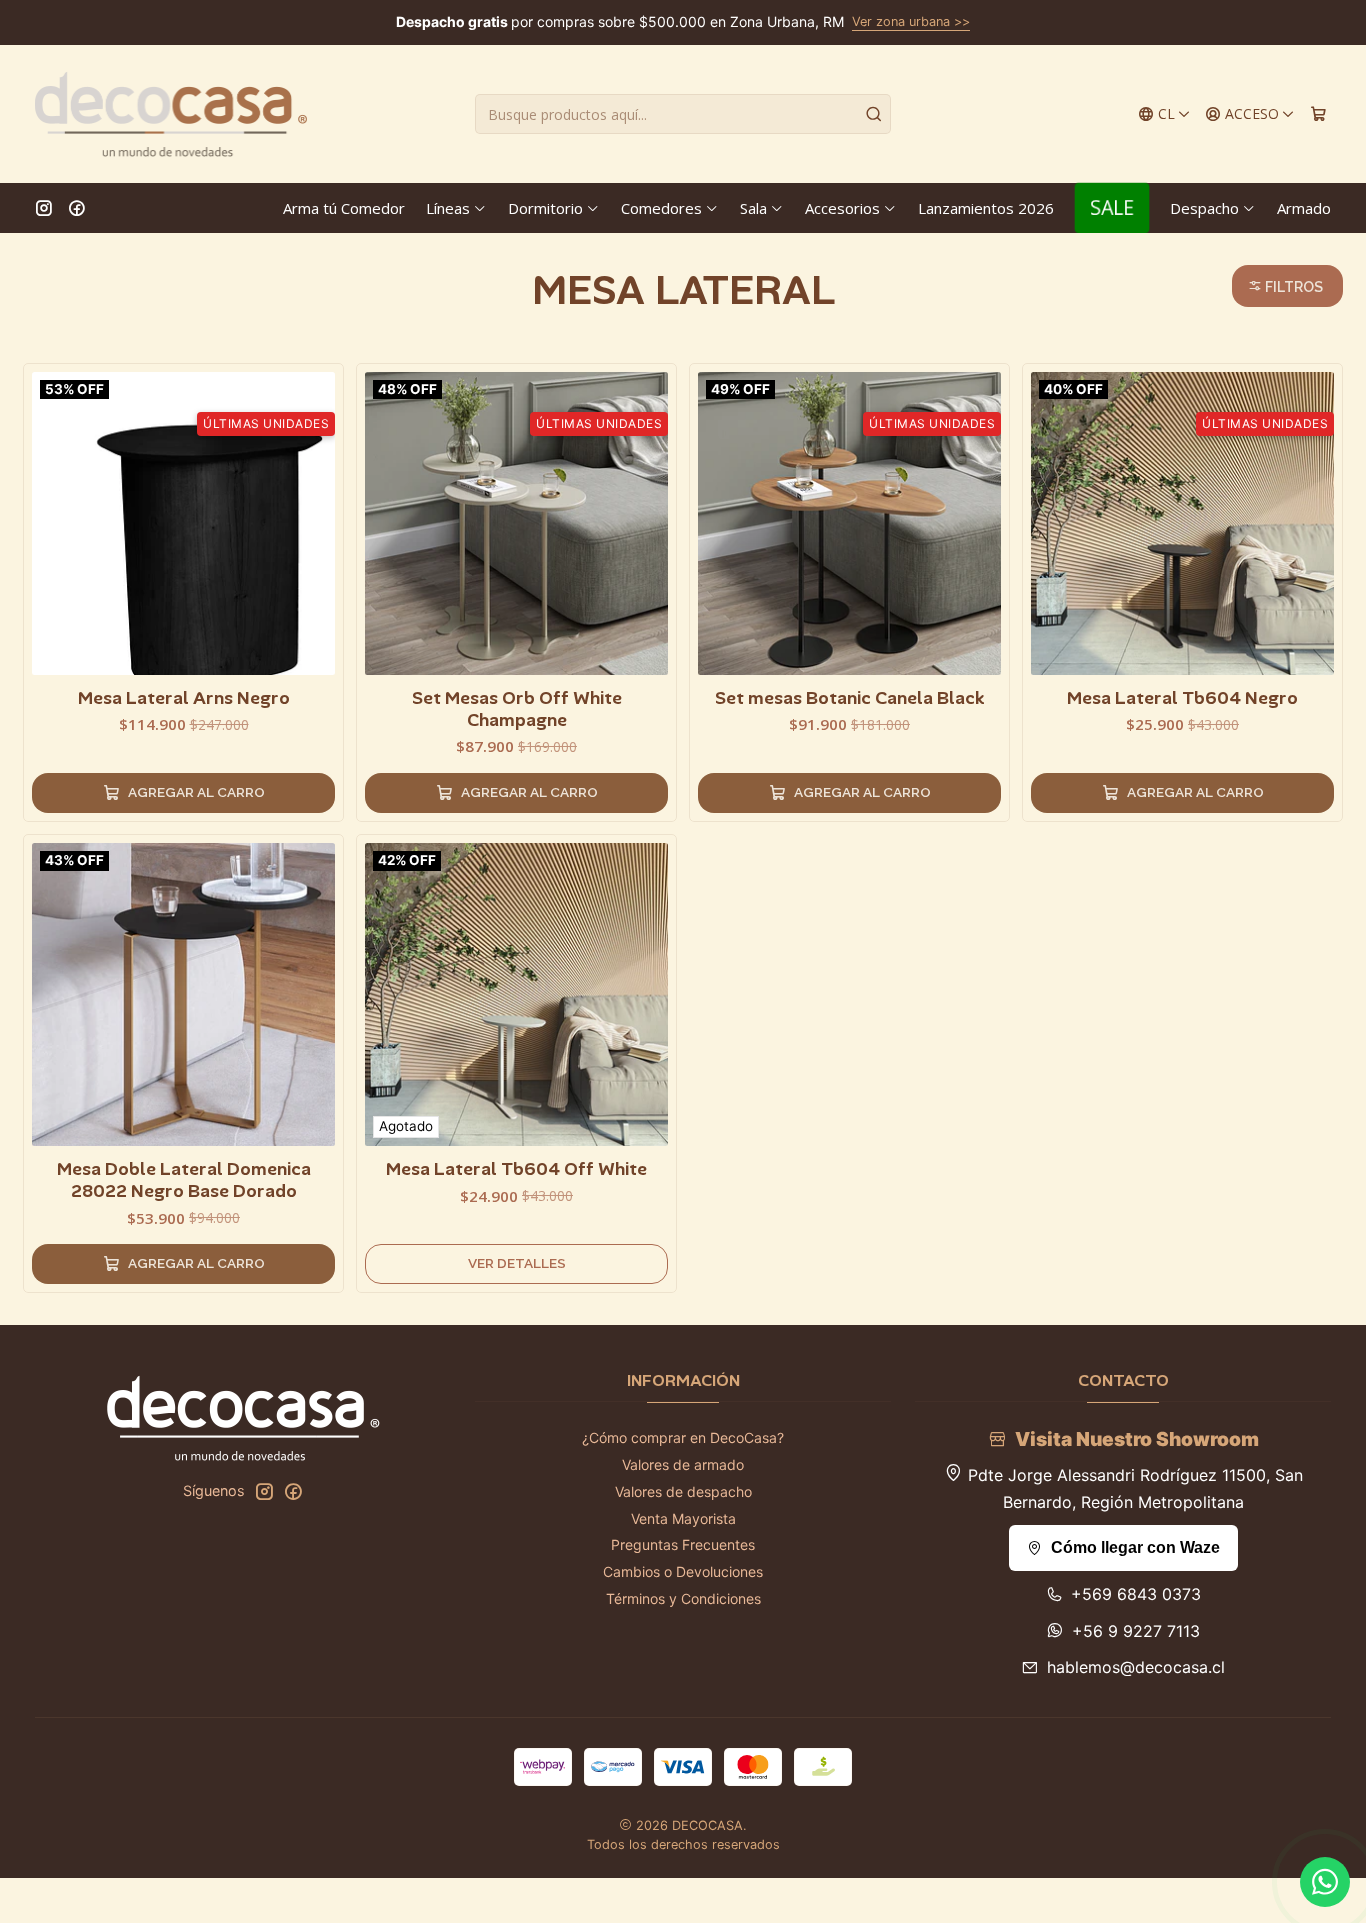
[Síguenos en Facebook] (77, 208)
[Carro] (1318, 114)
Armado (1304, 208)
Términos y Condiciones (683, 1598)
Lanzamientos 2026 (986, 208)
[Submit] (874, 114)
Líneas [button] (448, 208)
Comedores (661, 208)
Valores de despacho (683, 1491)
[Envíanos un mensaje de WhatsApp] (1325, 1882)
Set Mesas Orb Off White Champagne (517, 709)
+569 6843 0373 (1136, 1594)
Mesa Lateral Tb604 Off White (516, 1169)
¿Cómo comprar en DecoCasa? (683, 1437)
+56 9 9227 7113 (1136, 1631)
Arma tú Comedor (344, 208)
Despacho (1204, 208)
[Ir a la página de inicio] (171, 114)
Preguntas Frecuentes (683, 1544)
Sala (753, 208)
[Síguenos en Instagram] (44, 208)
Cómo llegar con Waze (1135, 1547)
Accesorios (842, 208)
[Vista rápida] (319, 519)
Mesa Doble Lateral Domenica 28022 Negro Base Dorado (184, 1180)
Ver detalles (517, 1263)
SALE (1112, 207)
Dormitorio (545, 208)
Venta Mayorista (683, 1518)
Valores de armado (683, 1464)
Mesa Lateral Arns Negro (184, 698)
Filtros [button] (1292, 287)
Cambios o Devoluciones (683, 1571)
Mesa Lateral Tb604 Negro (1182, 698)
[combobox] (683, 114)
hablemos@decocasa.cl (1136, 1667)
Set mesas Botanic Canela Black (850, 698)
